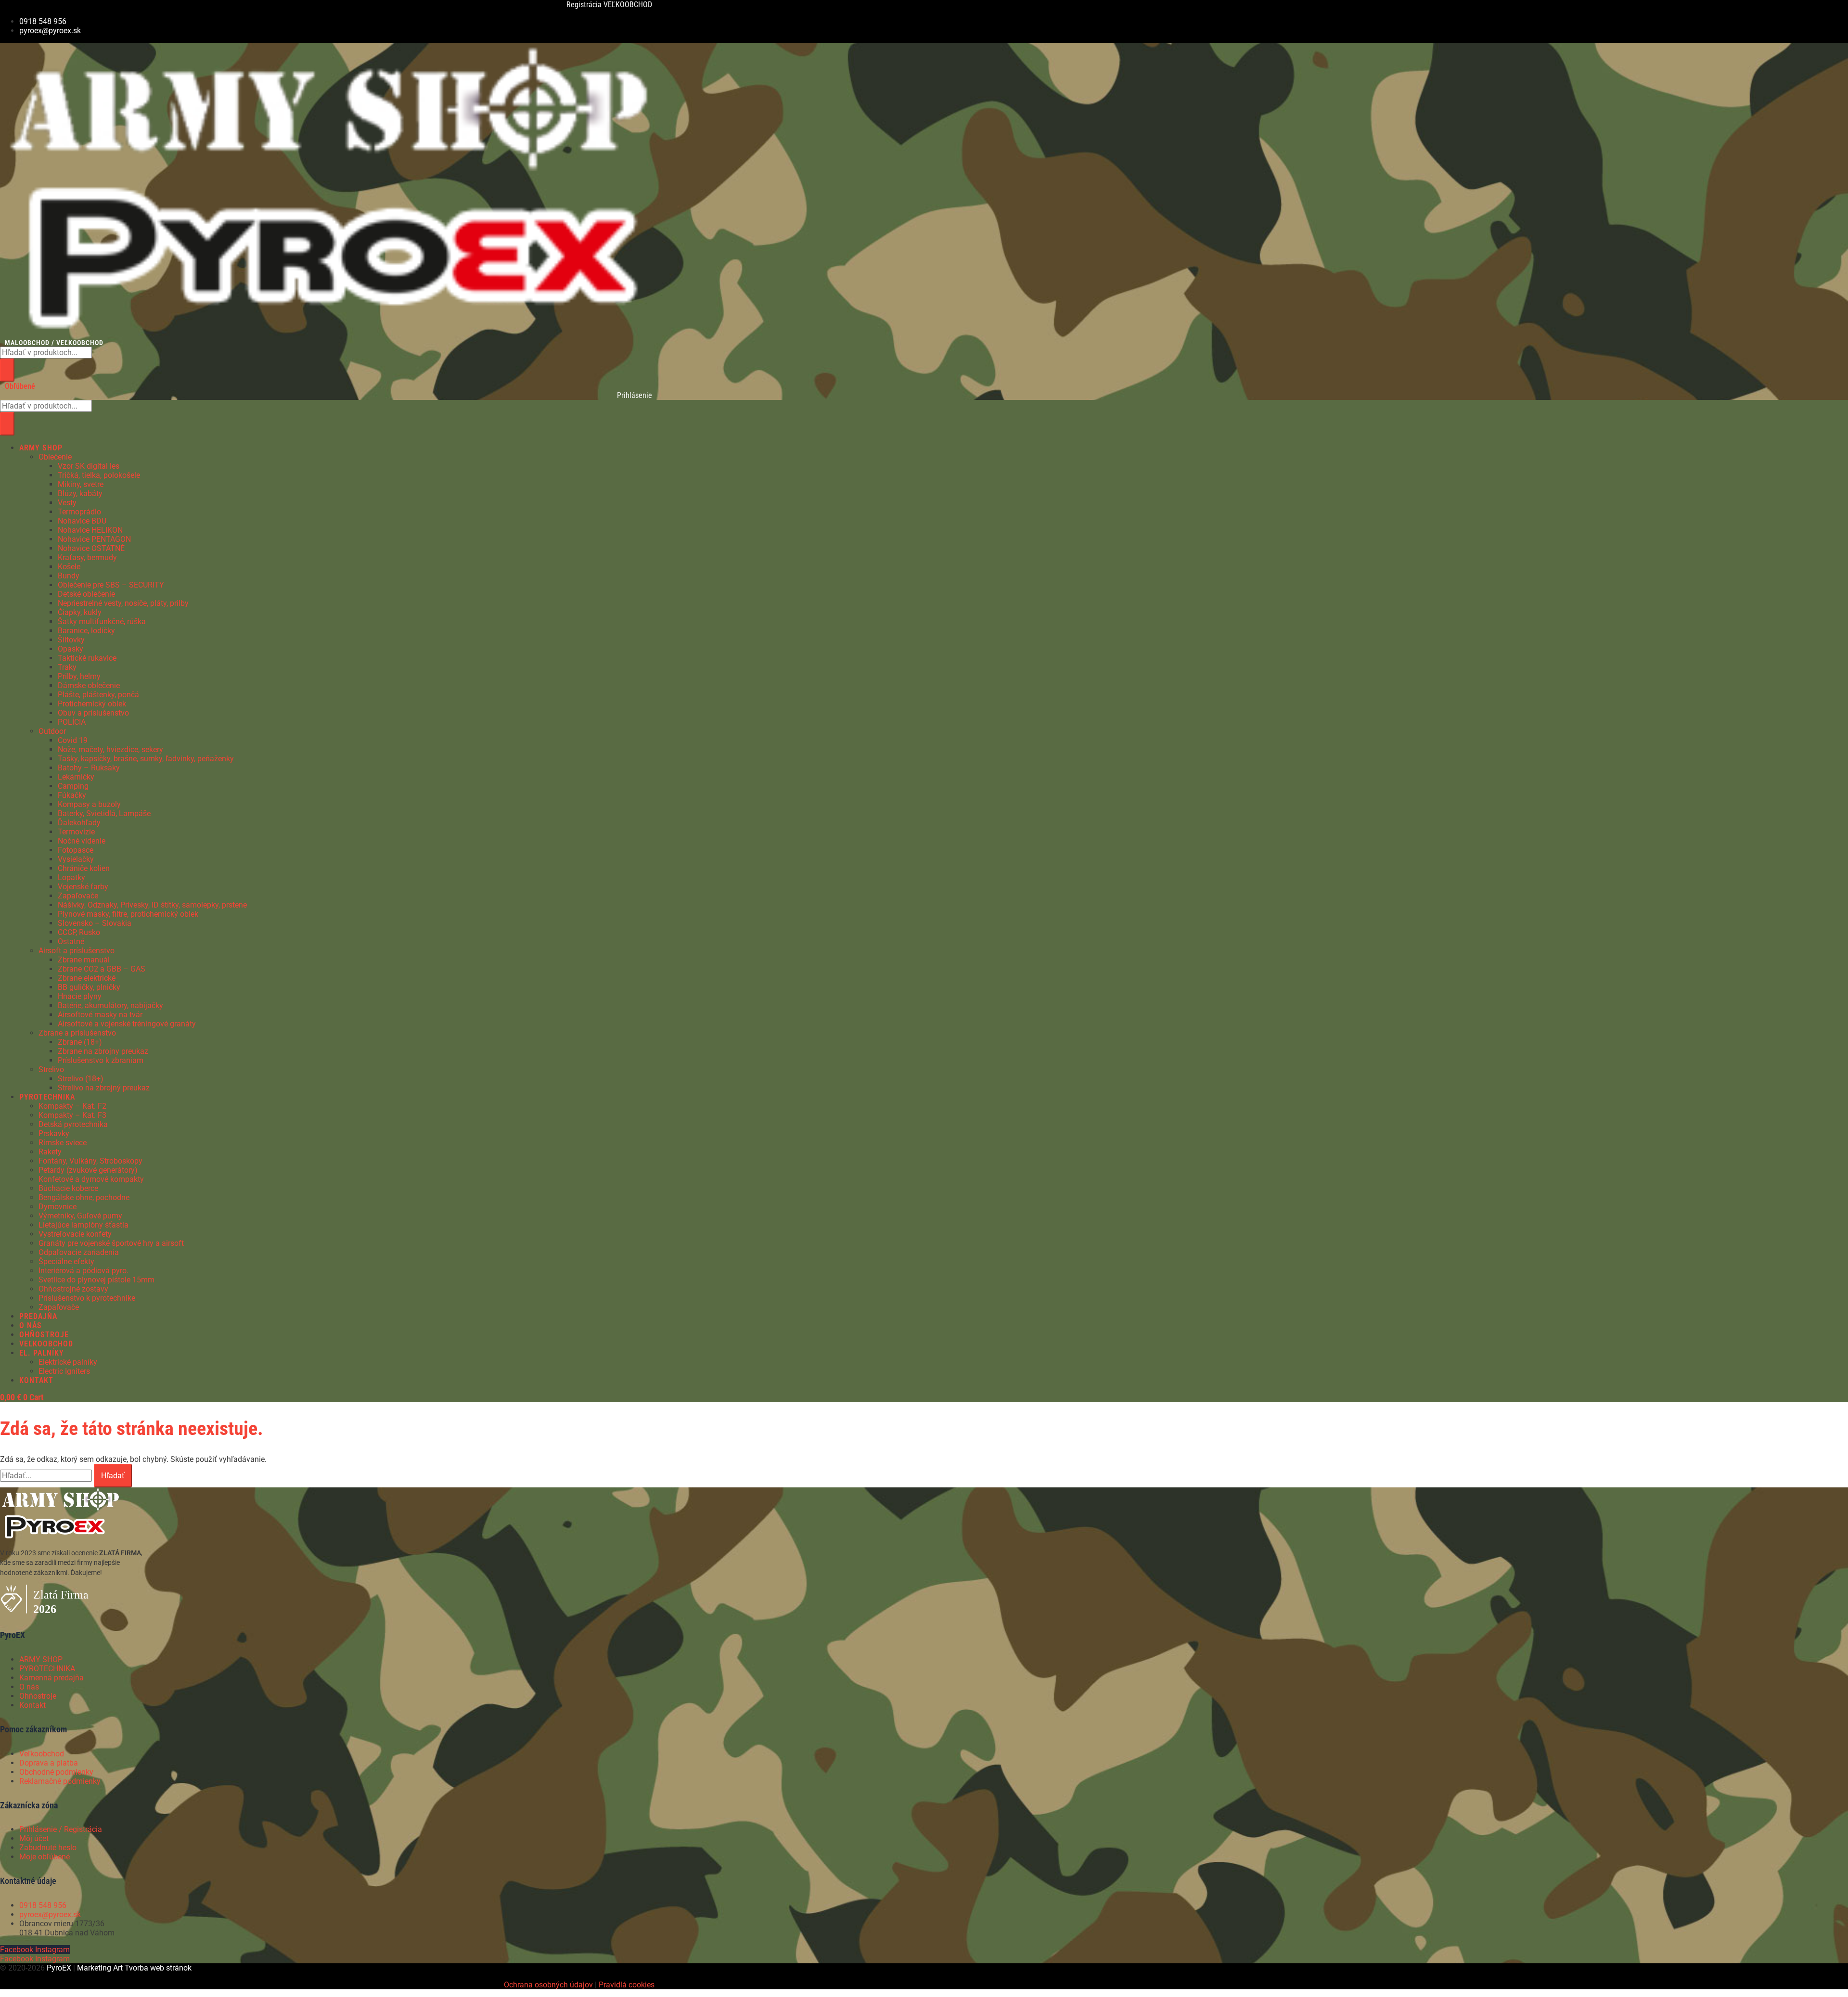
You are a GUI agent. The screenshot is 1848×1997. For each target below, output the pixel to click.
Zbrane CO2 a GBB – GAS (102, 969)
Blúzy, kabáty (80, 493)
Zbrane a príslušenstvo (77, 1033)
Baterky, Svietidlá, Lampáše (104, 813)
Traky (67, 667)
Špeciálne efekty (66, 1261)
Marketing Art (100, 1968)
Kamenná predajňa (51, 1678)
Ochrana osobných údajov (548, 1985)
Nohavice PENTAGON (94, 539)
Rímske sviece (63, 1143)
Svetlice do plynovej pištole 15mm (96, 1280)
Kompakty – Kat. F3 (72, 1115)
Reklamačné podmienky (60, 1781)
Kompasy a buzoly (89, 804)
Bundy (69, 576)
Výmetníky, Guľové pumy (80, 1216)
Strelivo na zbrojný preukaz (104, 1088)
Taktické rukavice (87, 658)
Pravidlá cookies (627, 1985)
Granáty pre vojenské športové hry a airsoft (111, 1243)
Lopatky (71, 877)
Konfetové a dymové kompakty (91, 1179)
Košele (69, 567)
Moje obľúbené (45, 1857)
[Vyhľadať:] (47, 1476)
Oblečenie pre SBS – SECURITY (111, 585)
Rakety (50, 1152)
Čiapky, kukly (80, 612)
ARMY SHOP (41, 1659)
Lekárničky (76, 777)
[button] (298, 448)
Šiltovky (71, 640)
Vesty (67, 503)
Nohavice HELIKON (90, 530)
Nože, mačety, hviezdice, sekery (110, 749)
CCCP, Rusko (79, 932)
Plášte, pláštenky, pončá (98, 695)
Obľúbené (20, 386)
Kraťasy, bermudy (87, 557)
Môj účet (34, 1838)
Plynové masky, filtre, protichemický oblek (128, 914)
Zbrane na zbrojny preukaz (103, 1051)
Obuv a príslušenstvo (93, 713)
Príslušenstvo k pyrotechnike (87, 1298)
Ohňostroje (38, 1696)
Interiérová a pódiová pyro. (83, 1271)
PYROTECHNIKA (47, 1669)
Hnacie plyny (80, 996)
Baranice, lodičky (86, 631)
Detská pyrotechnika (73, 1124)
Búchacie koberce (68, 1188)
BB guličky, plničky (89, 987)
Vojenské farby (83, 887)
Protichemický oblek (92, 704)
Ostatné (71, 941)
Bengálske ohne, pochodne (84, 1197)
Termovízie (76, 832)
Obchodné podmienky (56, 1772)
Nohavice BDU (82, 521)
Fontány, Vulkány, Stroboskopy (90, 1161)
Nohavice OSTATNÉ (91, 548)
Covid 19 (73, 740)
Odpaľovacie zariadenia (79, 1252)
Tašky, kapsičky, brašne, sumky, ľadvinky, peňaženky (146, 759)
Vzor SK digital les (89, 466)
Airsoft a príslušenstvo (77, 951)
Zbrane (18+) (80, 1042)
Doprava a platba (49, 1763)
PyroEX (59, 1968)
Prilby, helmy (79, 676)
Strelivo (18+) (81, 1079)
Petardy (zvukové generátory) (88, 1170)
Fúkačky (72, 795)
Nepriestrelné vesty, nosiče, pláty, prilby (123, 603)
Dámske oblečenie (89, 685)
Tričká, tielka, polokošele (99, 475)
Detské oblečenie (86, 594)
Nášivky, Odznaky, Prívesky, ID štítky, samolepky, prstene (152, 905)
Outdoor (52, 731)
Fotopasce (76, 850)
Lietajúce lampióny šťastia (83, 1225)
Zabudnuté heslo (48, 1848)
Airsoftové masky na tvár (100, 1015)
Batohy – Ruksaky (89, 768)
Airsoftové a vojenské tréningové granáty (127, 1024)
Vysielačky (76, 859)
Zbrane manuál (84, 960)
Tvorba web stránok (158, 1968)
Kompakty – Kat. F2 (72, 1106)
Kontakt (32, 1705)
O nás (29, 1687)
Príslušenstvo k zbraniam (101, 1060)
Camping (73, 786)
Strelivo (51, 1069)
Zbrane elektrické (87, 978)
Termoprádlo (79, 512)
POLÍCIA (72, 722)
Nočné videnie (82, 841)
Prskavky (54, 1133)
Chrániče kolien (84, 868)
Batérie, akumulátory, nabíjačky (110, 1005)
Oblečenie (55, 457)
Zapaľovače (78, 896)
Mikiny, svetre (81, 484)
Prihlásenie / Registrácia (61, 1829)
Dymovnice (58, 1207)
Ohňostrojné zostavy (73, 1289)
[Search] (7, 370)
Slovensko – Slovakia (95, 923)
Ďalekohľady (79, 823)
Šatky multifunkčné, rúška (102, 621)
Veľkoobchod (42, 1754)
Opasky (71, 649)
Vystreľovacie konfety (75, 1234)
